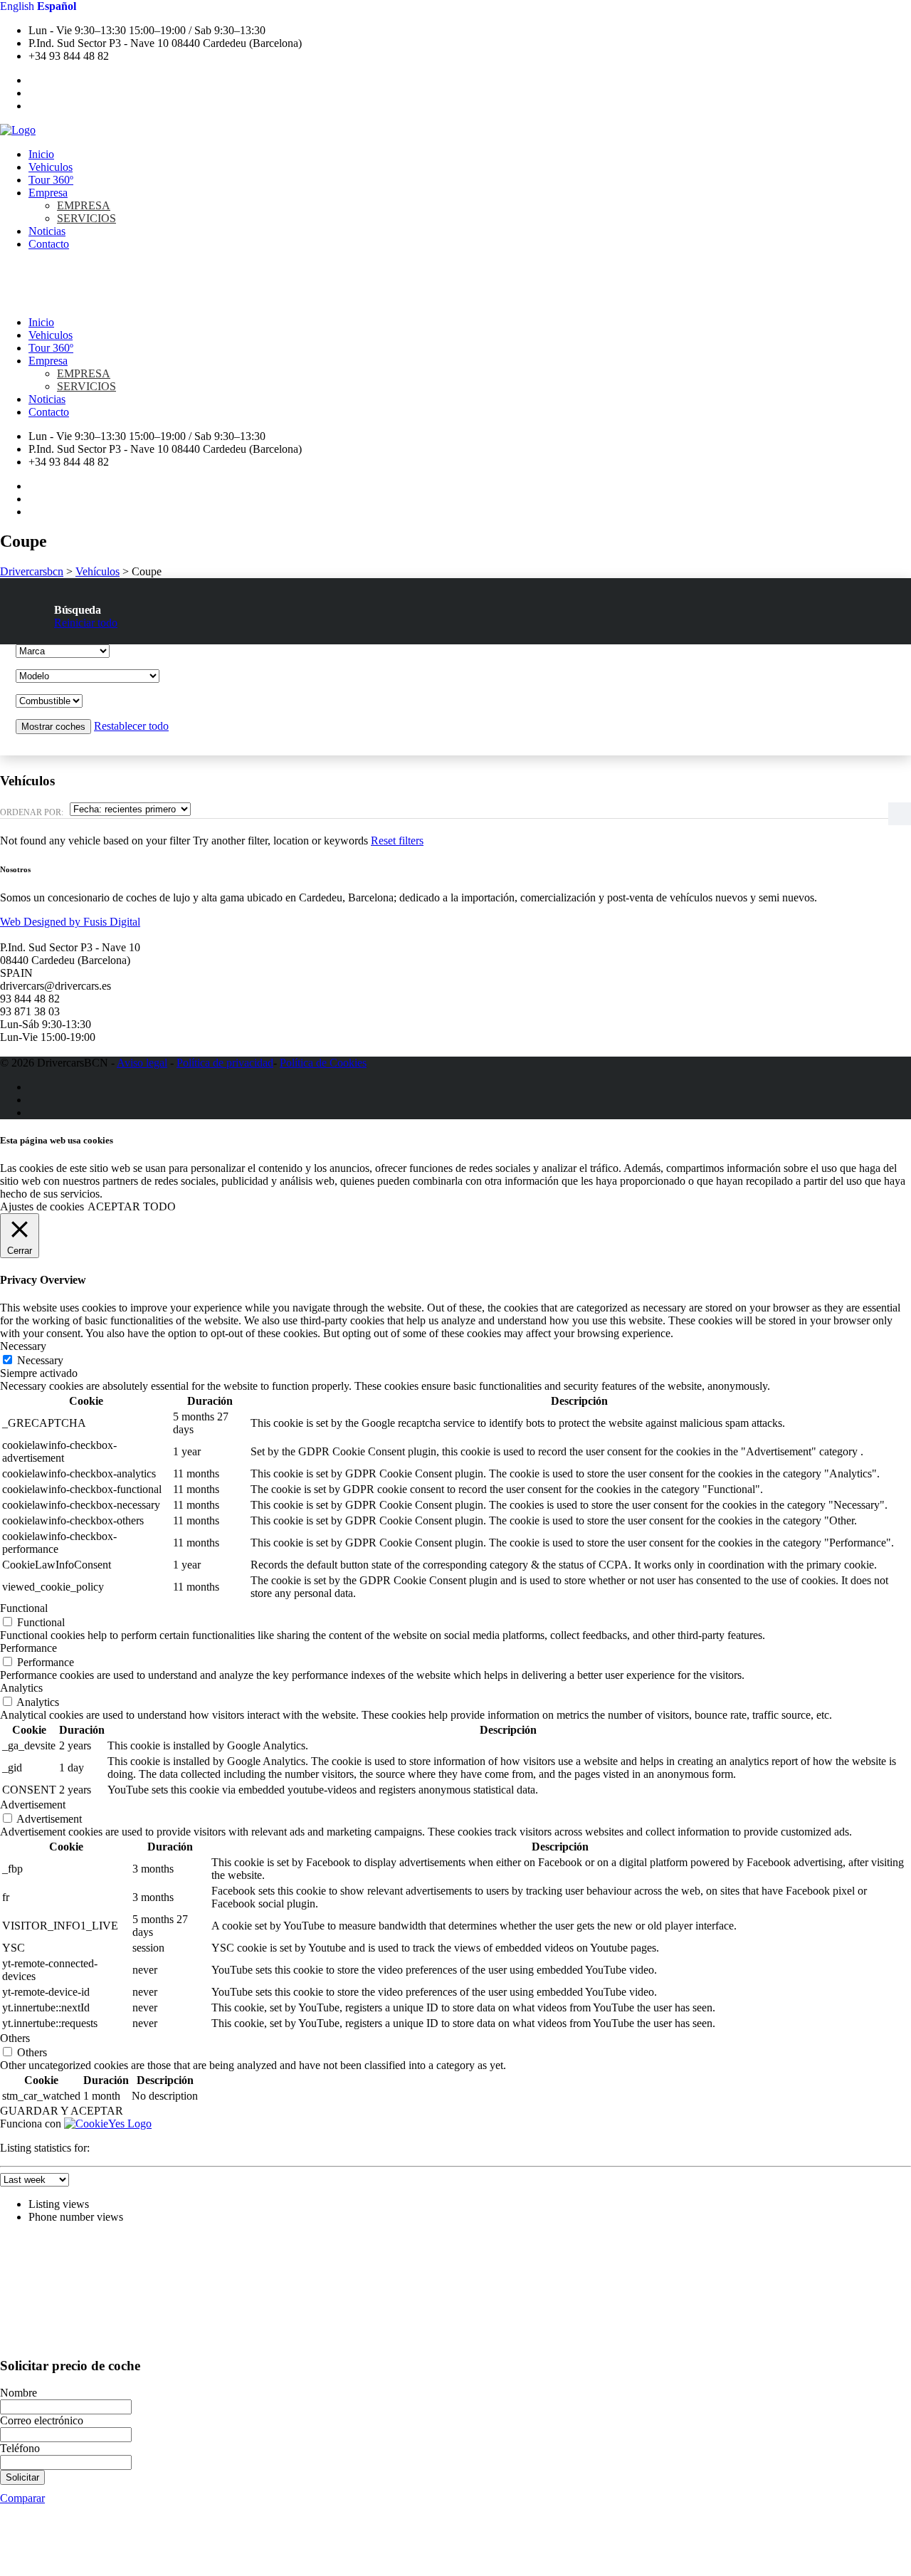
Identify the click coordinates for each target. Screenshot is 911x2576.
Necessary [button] (23, 1346)
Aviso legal (142, 1063)
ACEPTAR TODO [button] (132, 1206)
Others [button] (15, 2038)
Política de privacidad (225, 1063)
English (17, 6)
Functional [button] (24, 1608)
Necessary (40, 1360)
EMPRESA (84, 205)
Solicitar (22, 2477)
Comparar (22, 2498)
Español (57, 6)
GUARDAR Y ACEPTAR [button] (62, 2111)
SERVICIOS (86, 218)
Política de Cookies (323, 1063)
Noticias (47, 231)
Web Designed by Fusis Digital (70, 922)
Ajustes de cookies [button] (42, 1206)
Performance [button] (28, 1648)
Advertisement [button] (33, 1805)
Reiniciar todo (86, 623)
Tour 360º (51, 180)
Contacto (49, 244)
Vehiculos (51, 167)
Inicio (41, 154)
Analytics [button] (21, 1688)
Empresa (48, 193)
